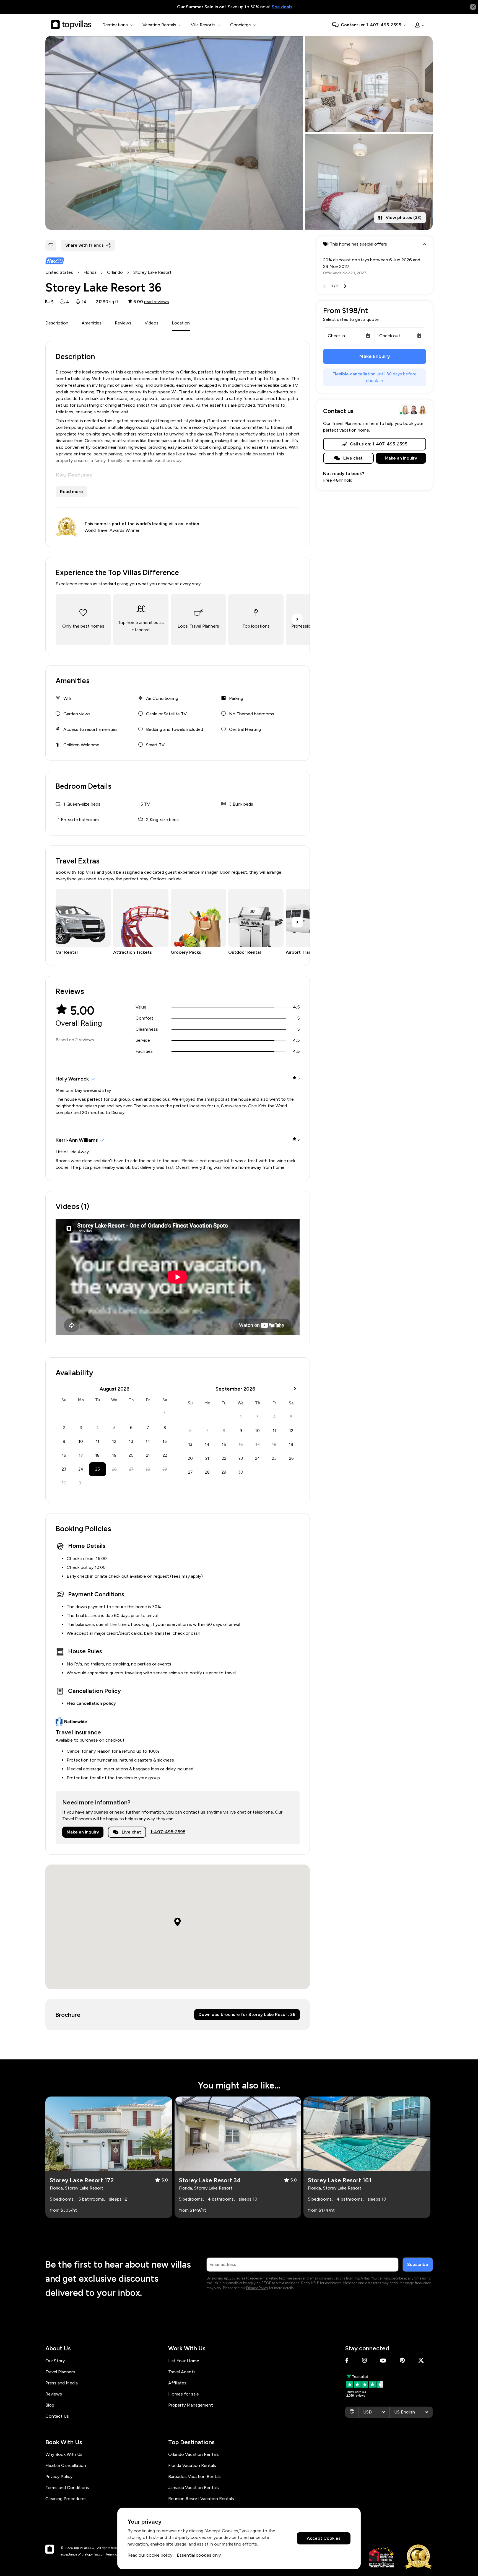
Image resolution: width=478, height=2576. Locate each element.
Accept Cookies (324, 2538)
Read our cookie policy (150, 2555)
